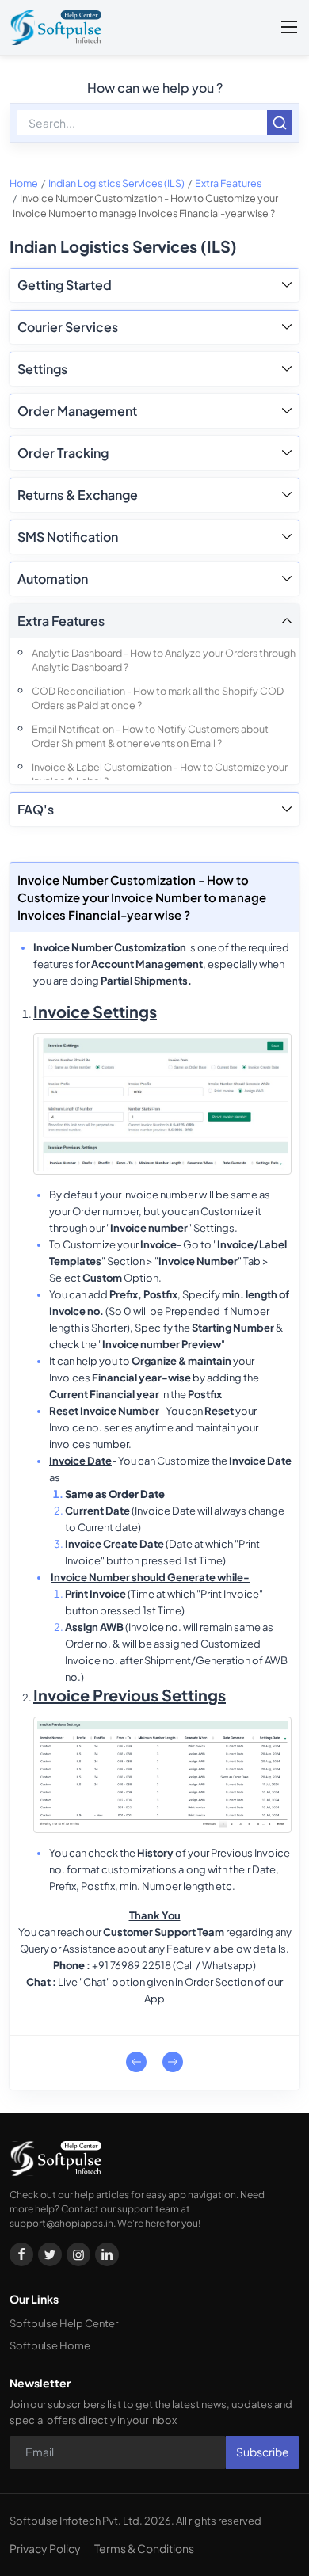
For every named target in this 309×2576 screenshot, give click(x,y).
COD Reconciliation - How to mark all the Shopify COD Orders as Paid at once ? (158, 698)
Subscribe (263, 2452)
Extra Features (228, 183)
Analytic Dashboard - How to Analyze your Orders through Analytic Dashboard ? (164, 660)
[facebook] (21, 2254)
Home (24, 183)
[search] (280, 123)
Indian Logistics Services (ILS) (116, 183)
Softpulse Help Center (64, 2323)
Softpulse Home (50, 2345)
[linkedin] (107, 2254)
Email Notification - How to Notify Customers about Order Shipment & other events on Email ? (150, 736)
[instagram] (78, 2254)
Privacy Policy (45, 2548)
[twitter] (50, 2254)
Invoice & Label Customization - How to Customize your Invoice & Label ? (160, 774)
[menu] (289, 28)
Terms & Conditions (144, 2548)
